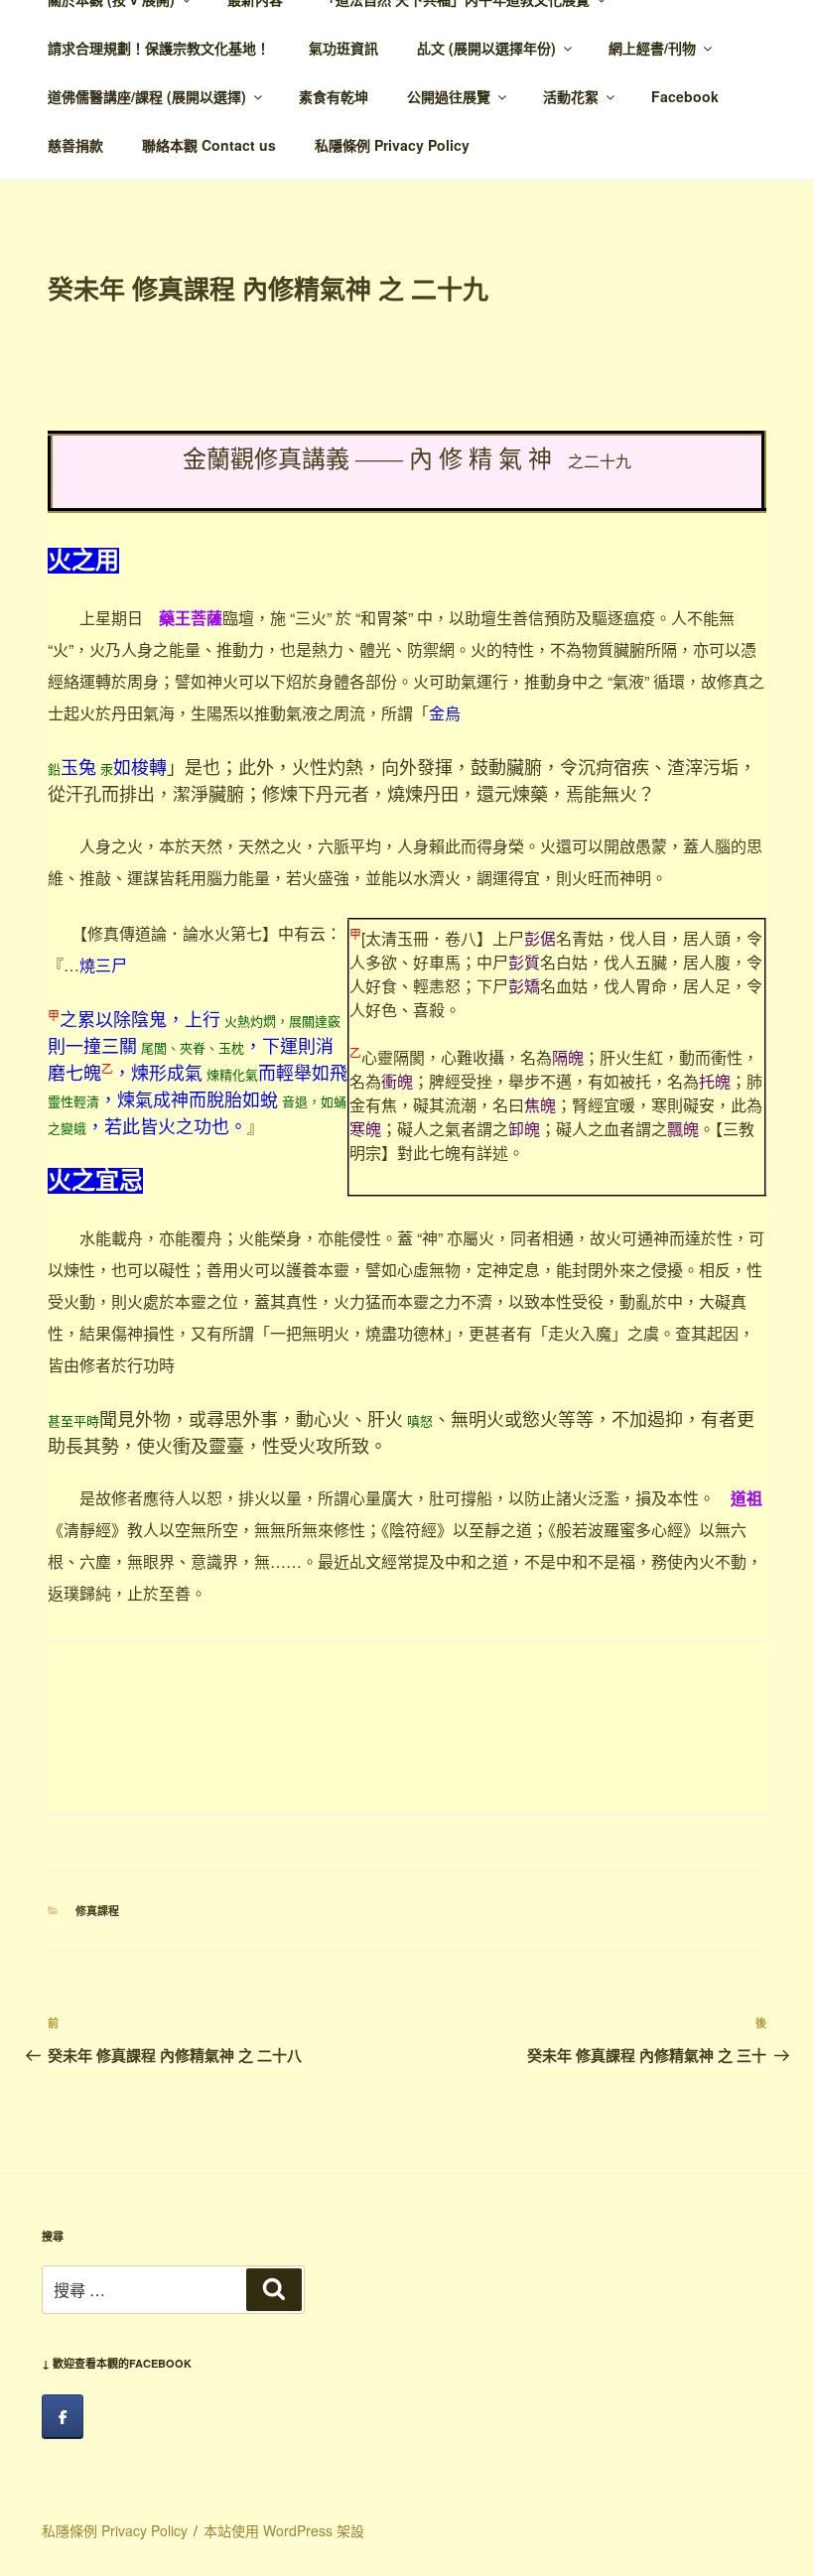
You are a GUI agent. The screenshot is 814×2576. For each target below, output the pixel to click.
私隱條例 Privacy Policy (392, 145)
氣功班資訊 (343, 48)
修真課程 (97, 1911)
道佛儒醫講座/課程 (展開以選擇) (147, 96)
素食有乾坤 (334, 96)
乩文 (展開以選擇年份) (486, 48)
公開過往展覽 (449, 96)
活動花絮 (571, 96)
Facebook (685, 96)
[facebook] (63, 2417)
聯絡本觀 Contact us (209, 145)
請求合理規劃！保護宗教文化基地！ (159, 48)
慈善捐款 (75, 145)
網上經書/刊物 (652, 48)
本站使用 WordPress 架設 (284, 2530)
